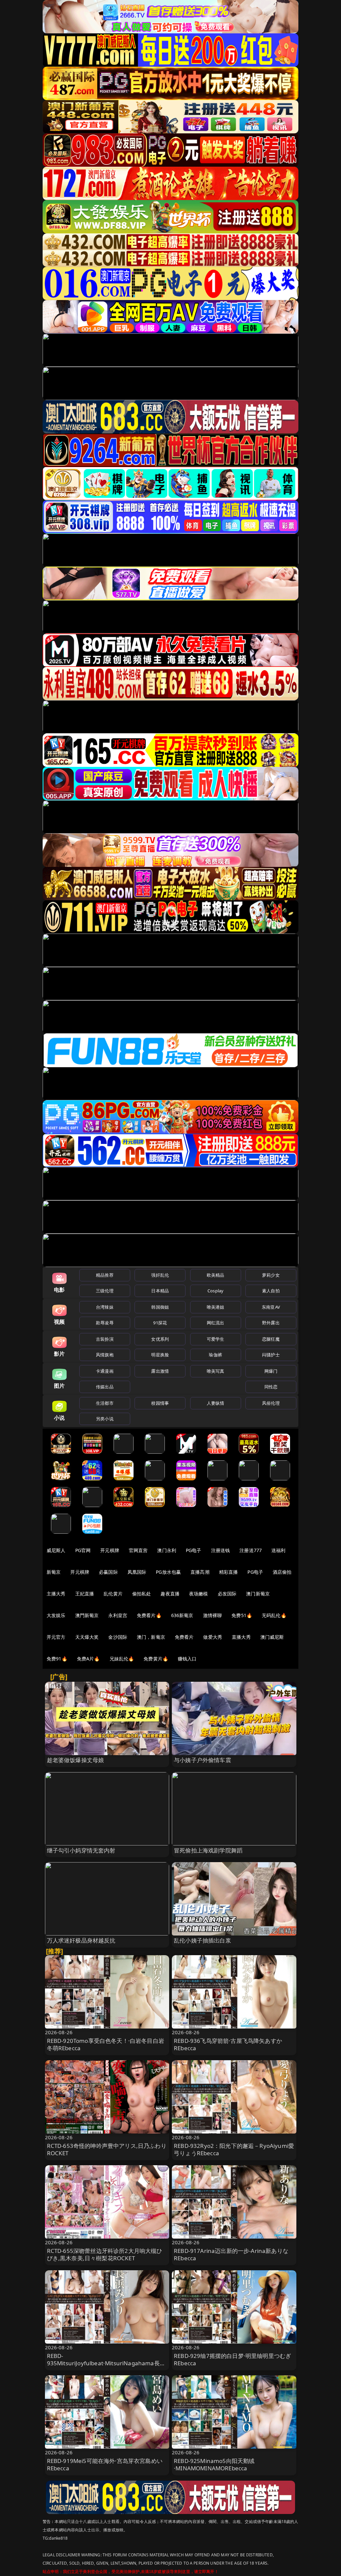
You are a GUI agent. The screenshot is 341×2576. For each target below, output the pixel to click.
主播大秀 (56, 1594)
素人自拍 (271, 1291)
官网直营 (138, 1550)
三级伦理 (105, 1291)
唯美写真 (216, 1371)
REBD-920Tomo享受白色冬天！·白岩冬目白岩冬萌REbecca (106, 2044)
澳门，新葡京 (151, 1637)
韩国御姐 (160, 1307)
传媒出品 (105, 1387)
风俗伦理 (271, 1403)
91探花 (160, 1323)
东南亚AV (271, 1307)
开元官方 (56, 1637)
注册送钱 (221, 1550)
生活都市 (105, 1403)
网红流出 (216, 1323)
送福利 (278, 1550)
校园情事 (160, 1403)
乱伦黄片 (113, 1594)
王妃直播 (85, 1594)
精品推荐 (105, 1275)
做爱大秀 (213, 1637)
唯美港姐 (216, 1307)
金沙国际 (118, 1637)
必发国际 (227, 1594)
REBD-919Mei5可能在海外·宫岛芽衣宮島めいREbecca (105, 2464)
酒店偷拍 (282, 1572)
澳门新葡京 (258, 1594)
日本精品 (160, 1291)
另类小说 (105, 1419)
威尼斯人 (56, 1550)
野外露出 (271, 1323)
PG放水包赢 (168, 1572)
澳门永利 (167, 1550)
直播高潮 (200, 1572)
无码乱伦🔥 (274, 1615)
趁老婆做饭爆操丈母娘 (76, 1760)
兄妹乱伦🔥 (122, 1659)
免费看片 (184, 1637)
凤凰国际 (137, 1572)
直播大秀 (241, 1637)
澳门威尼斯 (272, 1637)
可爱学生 (216, 1339)
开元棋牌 (110, 1550)
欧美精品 (216, 1275)
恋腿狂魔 (271, 1339)
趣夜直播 (170, 1594)
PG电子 (194, 1550)
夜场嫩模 (199, 1594)
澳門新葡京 (87, 1615)
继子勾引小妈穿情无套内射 (81, 1850)
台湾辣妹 (105, 1307)
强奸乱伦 (160, 1275)
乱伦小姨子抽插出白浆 (202, 1940)
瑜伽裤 (215, 1355)
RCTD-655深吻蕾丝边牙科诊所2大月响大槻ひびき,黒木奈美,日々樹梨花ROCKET (105, 2254)
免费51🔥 (242, 1615)
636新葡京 (182, 1615)
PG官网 (83, 1550)
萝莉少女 (271, 1275)
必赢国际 (108, 1572)
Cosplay (215, 1291)
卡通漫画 (105, 1371)
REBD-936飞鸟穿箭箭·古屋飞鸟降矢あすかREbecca (228, 2044)
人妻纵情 (216, 1403)
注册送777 (251, 1550)
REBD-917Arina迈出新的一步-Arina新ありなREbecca (231, 2254)
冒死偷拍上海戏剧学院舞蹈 (208, 1850)
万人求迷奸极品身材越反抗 (81, 1940)
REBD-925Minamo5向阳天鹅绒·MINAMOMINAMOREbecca (214, 2464)
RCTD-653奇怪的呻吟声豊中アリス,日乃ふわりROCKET (107, 2149)
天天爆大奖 (87, 1637)
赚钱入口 (187, 1659)
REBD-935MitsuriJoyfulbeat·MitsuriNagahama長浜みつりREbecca (106, 2363)
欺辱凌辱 (105, 1323)
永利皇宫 (118, 1615)
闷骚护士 (271, 1355)
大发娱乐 (56, 1615)
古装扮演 (105, 1339)
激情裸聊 (213, 1615)
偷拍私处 (142, 1594)
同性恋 (271, 1387)
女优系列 (160, 1339)
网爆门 (271, 1371)
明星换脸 (160, 1355)
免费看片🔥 (149, 1615)
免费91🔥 (57, 1659)
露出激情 (160, 1371)
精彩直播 (229, 1572)
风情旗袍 (105, 1355)
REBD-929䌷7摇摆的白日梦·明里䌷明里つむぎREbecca (232, 2359)
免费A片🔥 (88, 1659)
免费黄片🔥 (156, 1659)
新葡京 (54, 1572)
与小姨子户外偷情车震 (202, 1760)
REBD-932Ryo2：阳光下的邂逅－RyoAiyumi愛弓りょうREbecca (234, 2149)
